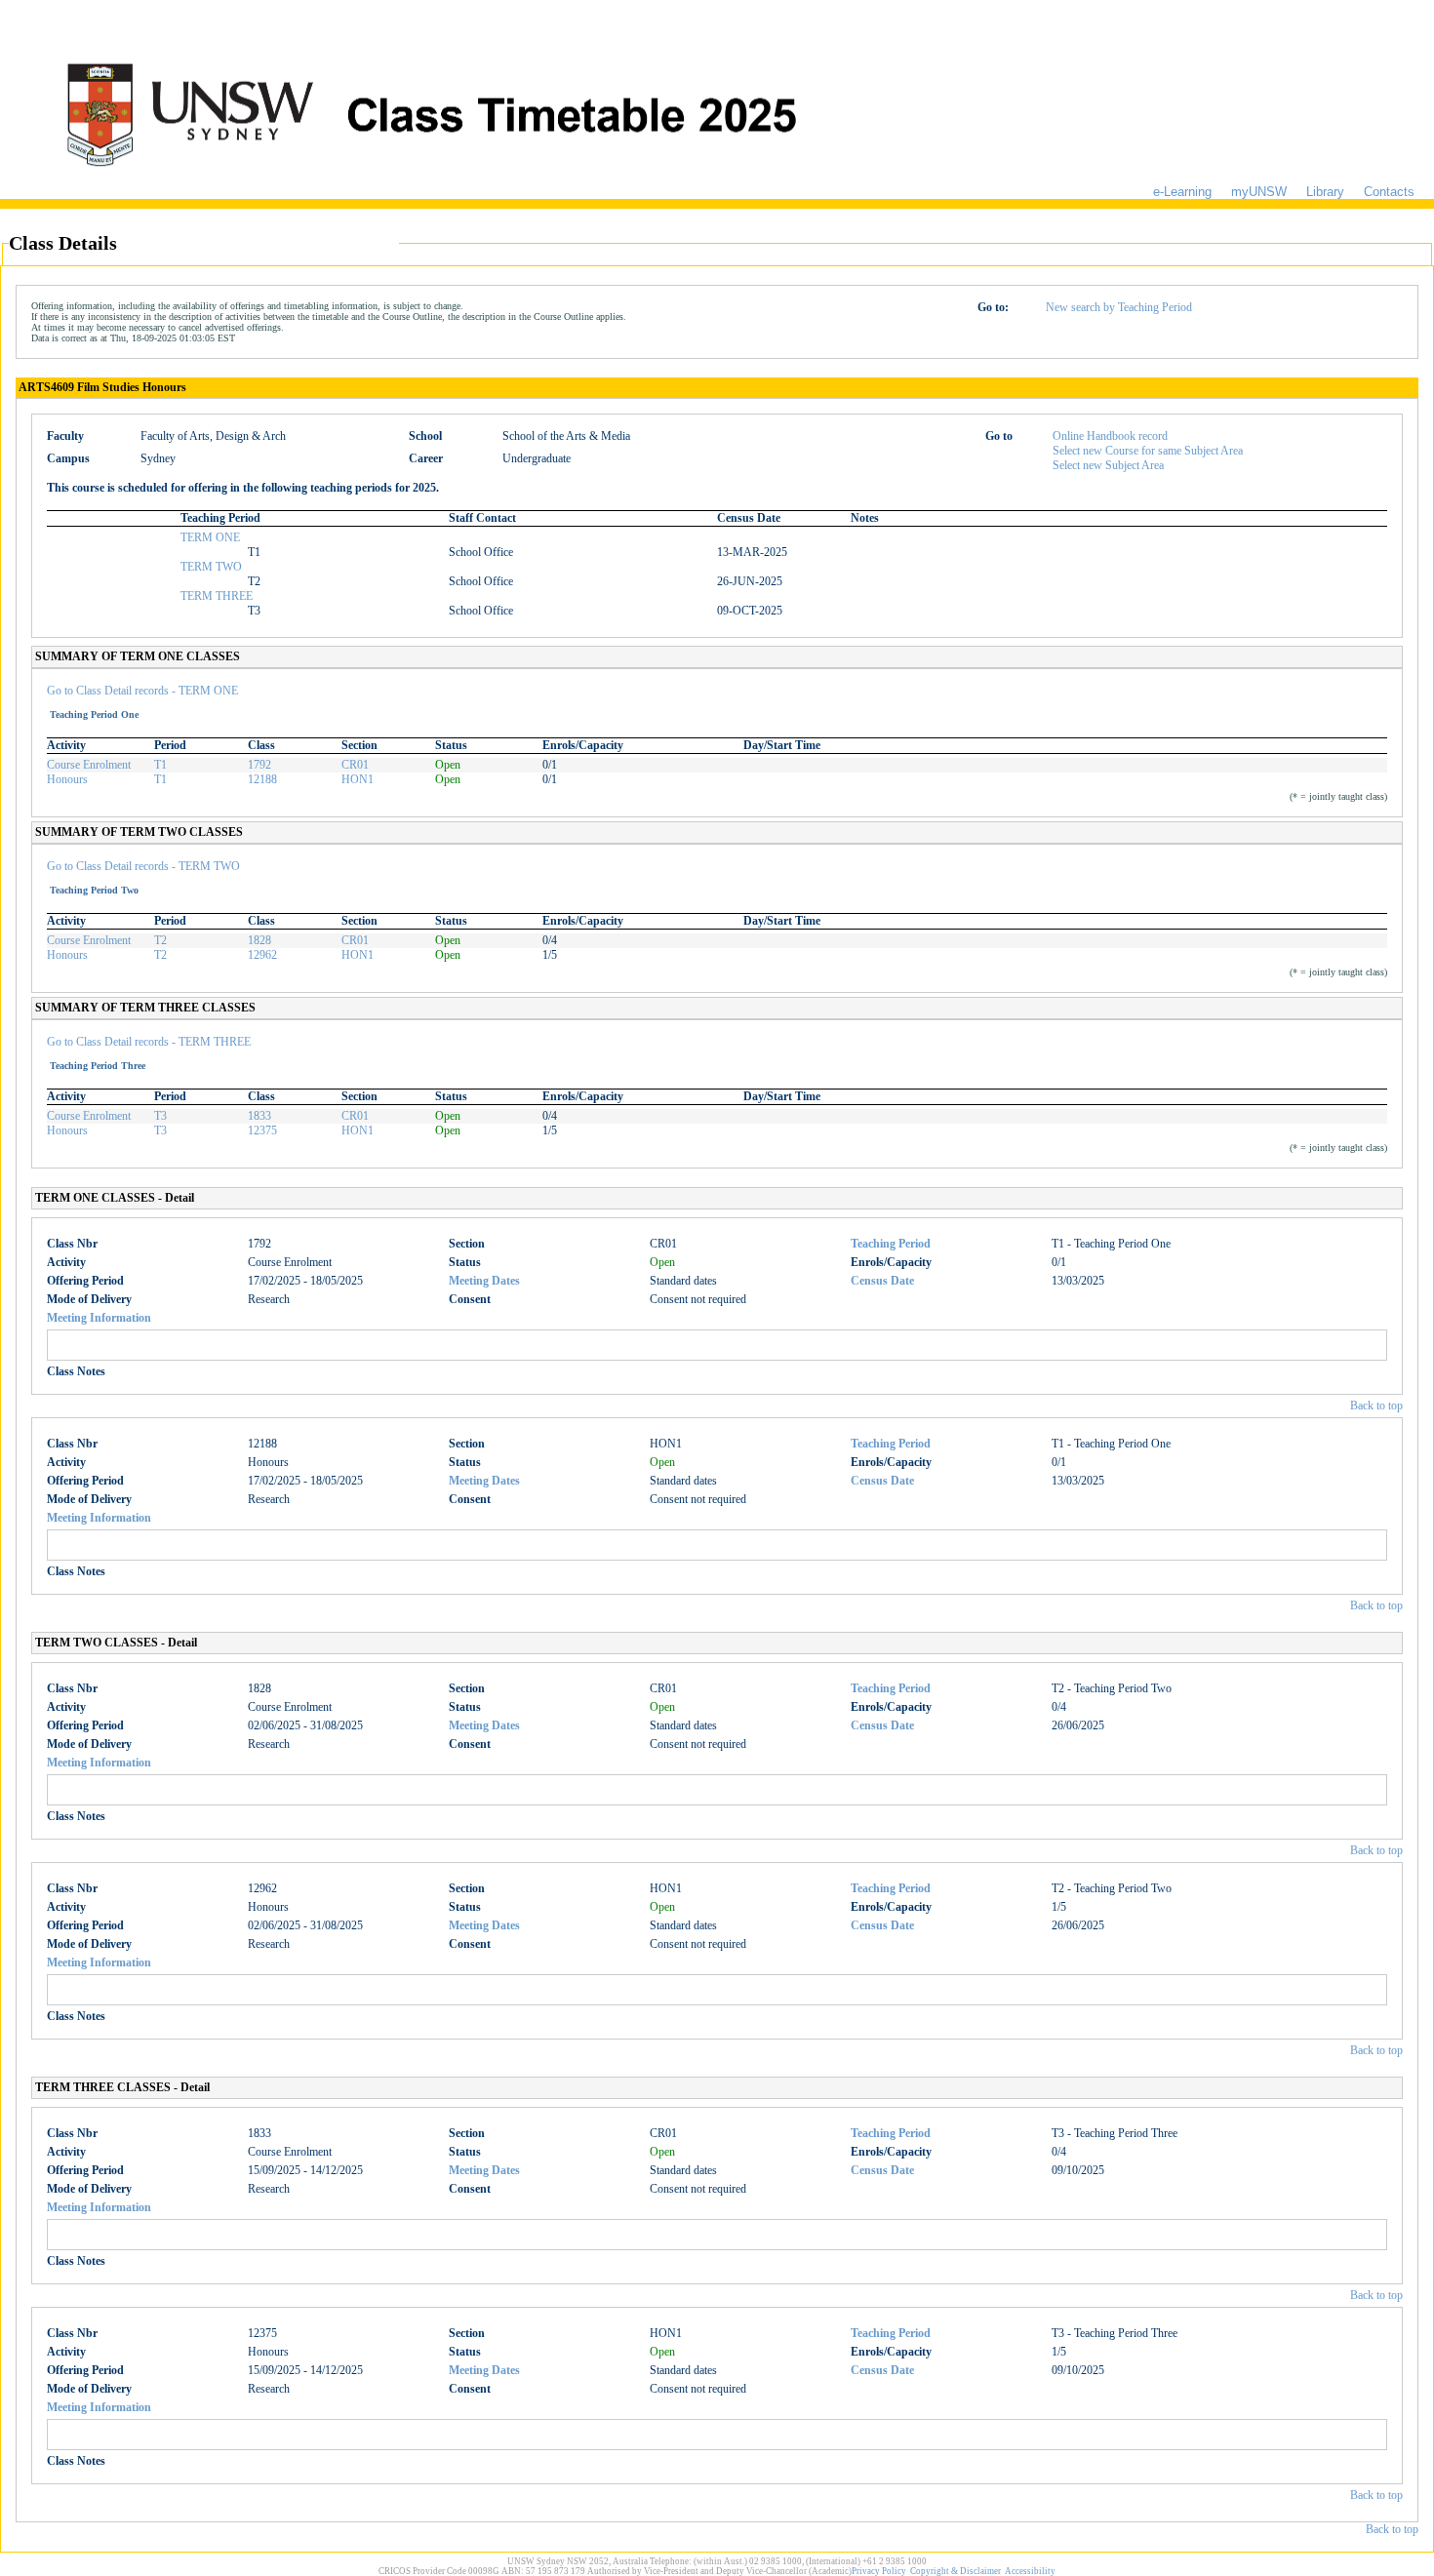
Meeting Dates (484, 1281)
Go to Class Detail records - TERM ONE (142, 691)
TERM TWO (211, 567)
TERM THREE (217, 596)
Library (1325, 192)
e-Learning (1182, 192)
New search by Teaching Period (1119, 307)
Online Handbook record (1110, 436)
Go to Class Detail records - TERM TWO (143, 866)
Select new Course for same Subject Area (1148, 451)
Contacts (1389, 192)
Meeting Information (99, 1318)
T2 (160, 940)
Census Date (882, 1281)
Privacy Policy (879, 2571)
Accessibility (1030, 2571)
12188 (262, 779)
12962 (262, 955)
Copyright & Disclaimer (956, 2571)
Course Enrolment (89, 765)
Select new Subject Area (1108, 465)
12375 (262, 1130)
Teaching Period (891, 1244)
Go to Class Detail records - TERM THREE (149, 1042)
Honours (67, 779)
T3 (160, 1116)
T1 (160, 765)
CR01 (355, 765)
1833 (259, 1116)
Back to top (1376, 1406)
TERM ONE (210, 537)
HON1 (358, 779)
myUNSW (1259, 192)
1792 (259, 765)
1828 (259, 940)
